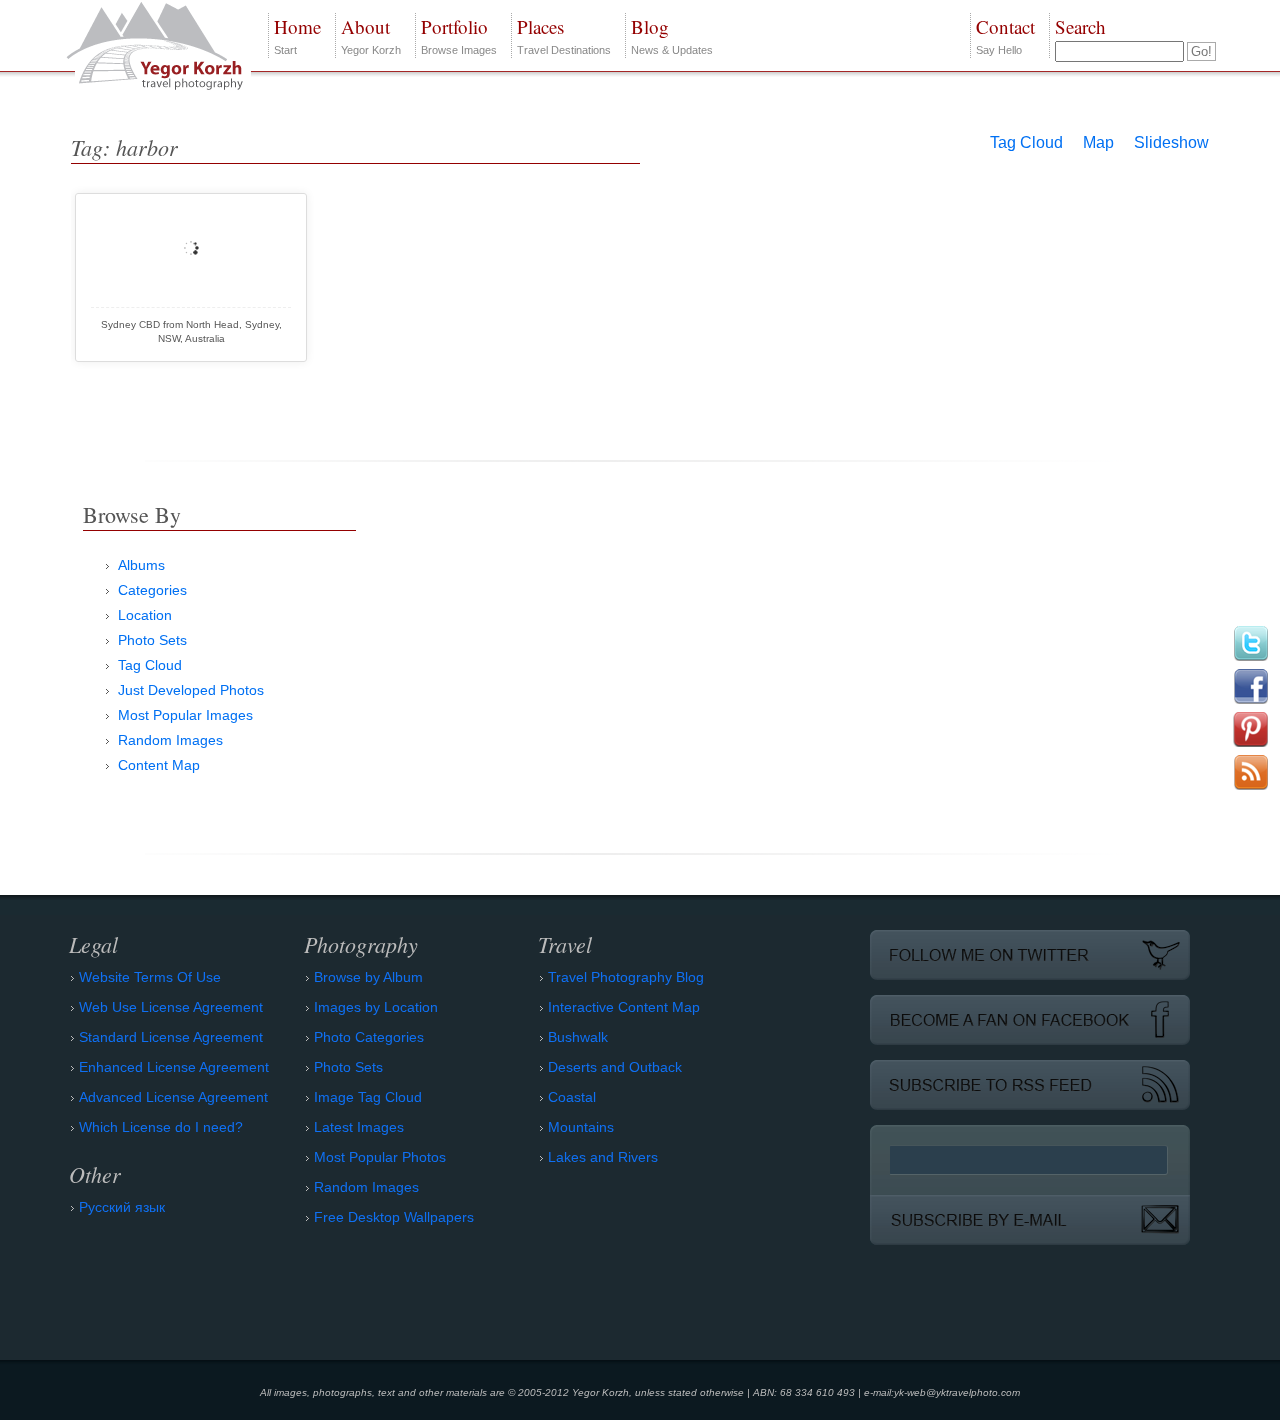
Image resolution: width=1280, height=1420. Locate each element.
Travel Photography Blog (626, 977)
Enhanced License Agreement (174, 1067)
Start (297, 35)
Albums (141, 565)
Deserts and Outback (615, 1067)
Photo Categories (369, 1037)
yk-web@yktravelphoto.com (957, 1392)
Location (145, 615)
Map (1098, 142)
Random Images (170, 740)
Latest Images (359, 1127)
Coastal (572, 1097)
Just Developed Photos (191, 690)
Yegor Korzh (371, 35)
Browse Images (459, 35)
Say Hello (1005, 35)
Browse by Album (368, 977)
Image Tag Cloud (368, 1097)
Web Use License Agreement (171, 1007)
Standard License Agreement (171, 1037)
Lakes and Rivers (603, 1157)
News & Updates (672, 35)
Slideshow (1171, 142)
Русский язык (122, 1207)
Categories (152, 590)
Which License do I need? (161, 1127)
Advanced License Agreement (173, 1097)
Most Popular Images (185, 715)
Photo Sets (152, 640)
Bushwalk (578, 1037)
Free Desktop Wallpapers (394, 1217)
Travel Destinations (564, 35)
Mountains (581, 1127)
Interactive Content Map (624, 1007)
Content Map (159, 765)
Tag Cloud (1026, 142)
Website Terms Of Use (150, 977)
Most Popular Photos (380, 1157)
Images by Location (376, 1007)
